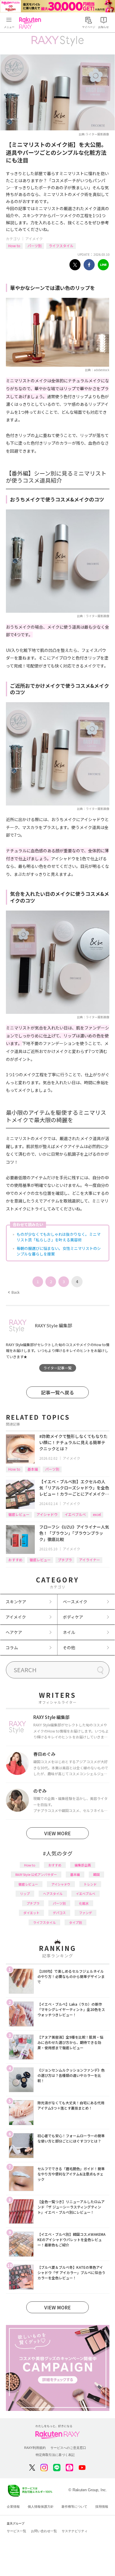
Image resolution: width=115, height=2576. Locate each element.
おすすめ (15, 1560)
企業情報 (13, 2507)
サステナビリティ (75, 2531)
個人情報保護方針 (41, 2507)
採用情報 (102, 2507)
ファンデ (86, 1913)
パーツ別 (34, 246)
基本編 (33, 1469)
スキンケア (16, 1602)
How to (14, 246)
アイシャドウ (47, 1514)
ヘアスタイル (53, 1894)
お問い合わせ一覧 (44, 2531)
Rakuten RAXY (31, 23)
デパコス (59, 1913)
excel (97, 1514)
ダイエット (31, 1913)
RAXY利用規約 (35, 2448)
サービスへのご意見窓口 (68, 2448)
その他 (69, 1647)
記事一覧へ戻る (57, 1392)
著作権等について (74, 2507)
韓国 (96, 1874)
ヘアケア (14, 1632)
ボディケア (73, 1617)
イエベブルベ (75, 1514)
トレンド (90, 1884)
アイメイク (34, 239)
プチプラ (65, 1560)
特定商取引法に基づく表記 (55, 2455)
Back (14, 1292)
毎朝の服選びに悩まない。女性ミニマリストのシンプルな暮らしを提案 (59, 1251)
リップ (25, 1894)
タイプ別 (75, 1922)
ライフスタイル (61, 246)
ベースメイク (75, 1602)
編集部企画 (83, 1865)
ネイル (69, 1632)
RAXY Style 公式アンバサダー (36, 1874)
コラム (12, 1647)
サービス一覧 (17, 2531)
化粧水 (84, 1903)
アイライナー (89, 1560)
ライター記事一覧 (57, 1368)
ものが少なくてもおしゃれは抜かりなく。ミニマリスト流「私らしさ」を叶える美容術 (59, 1237)
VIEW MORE (57, 1833)
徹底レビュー (19, 1514)
